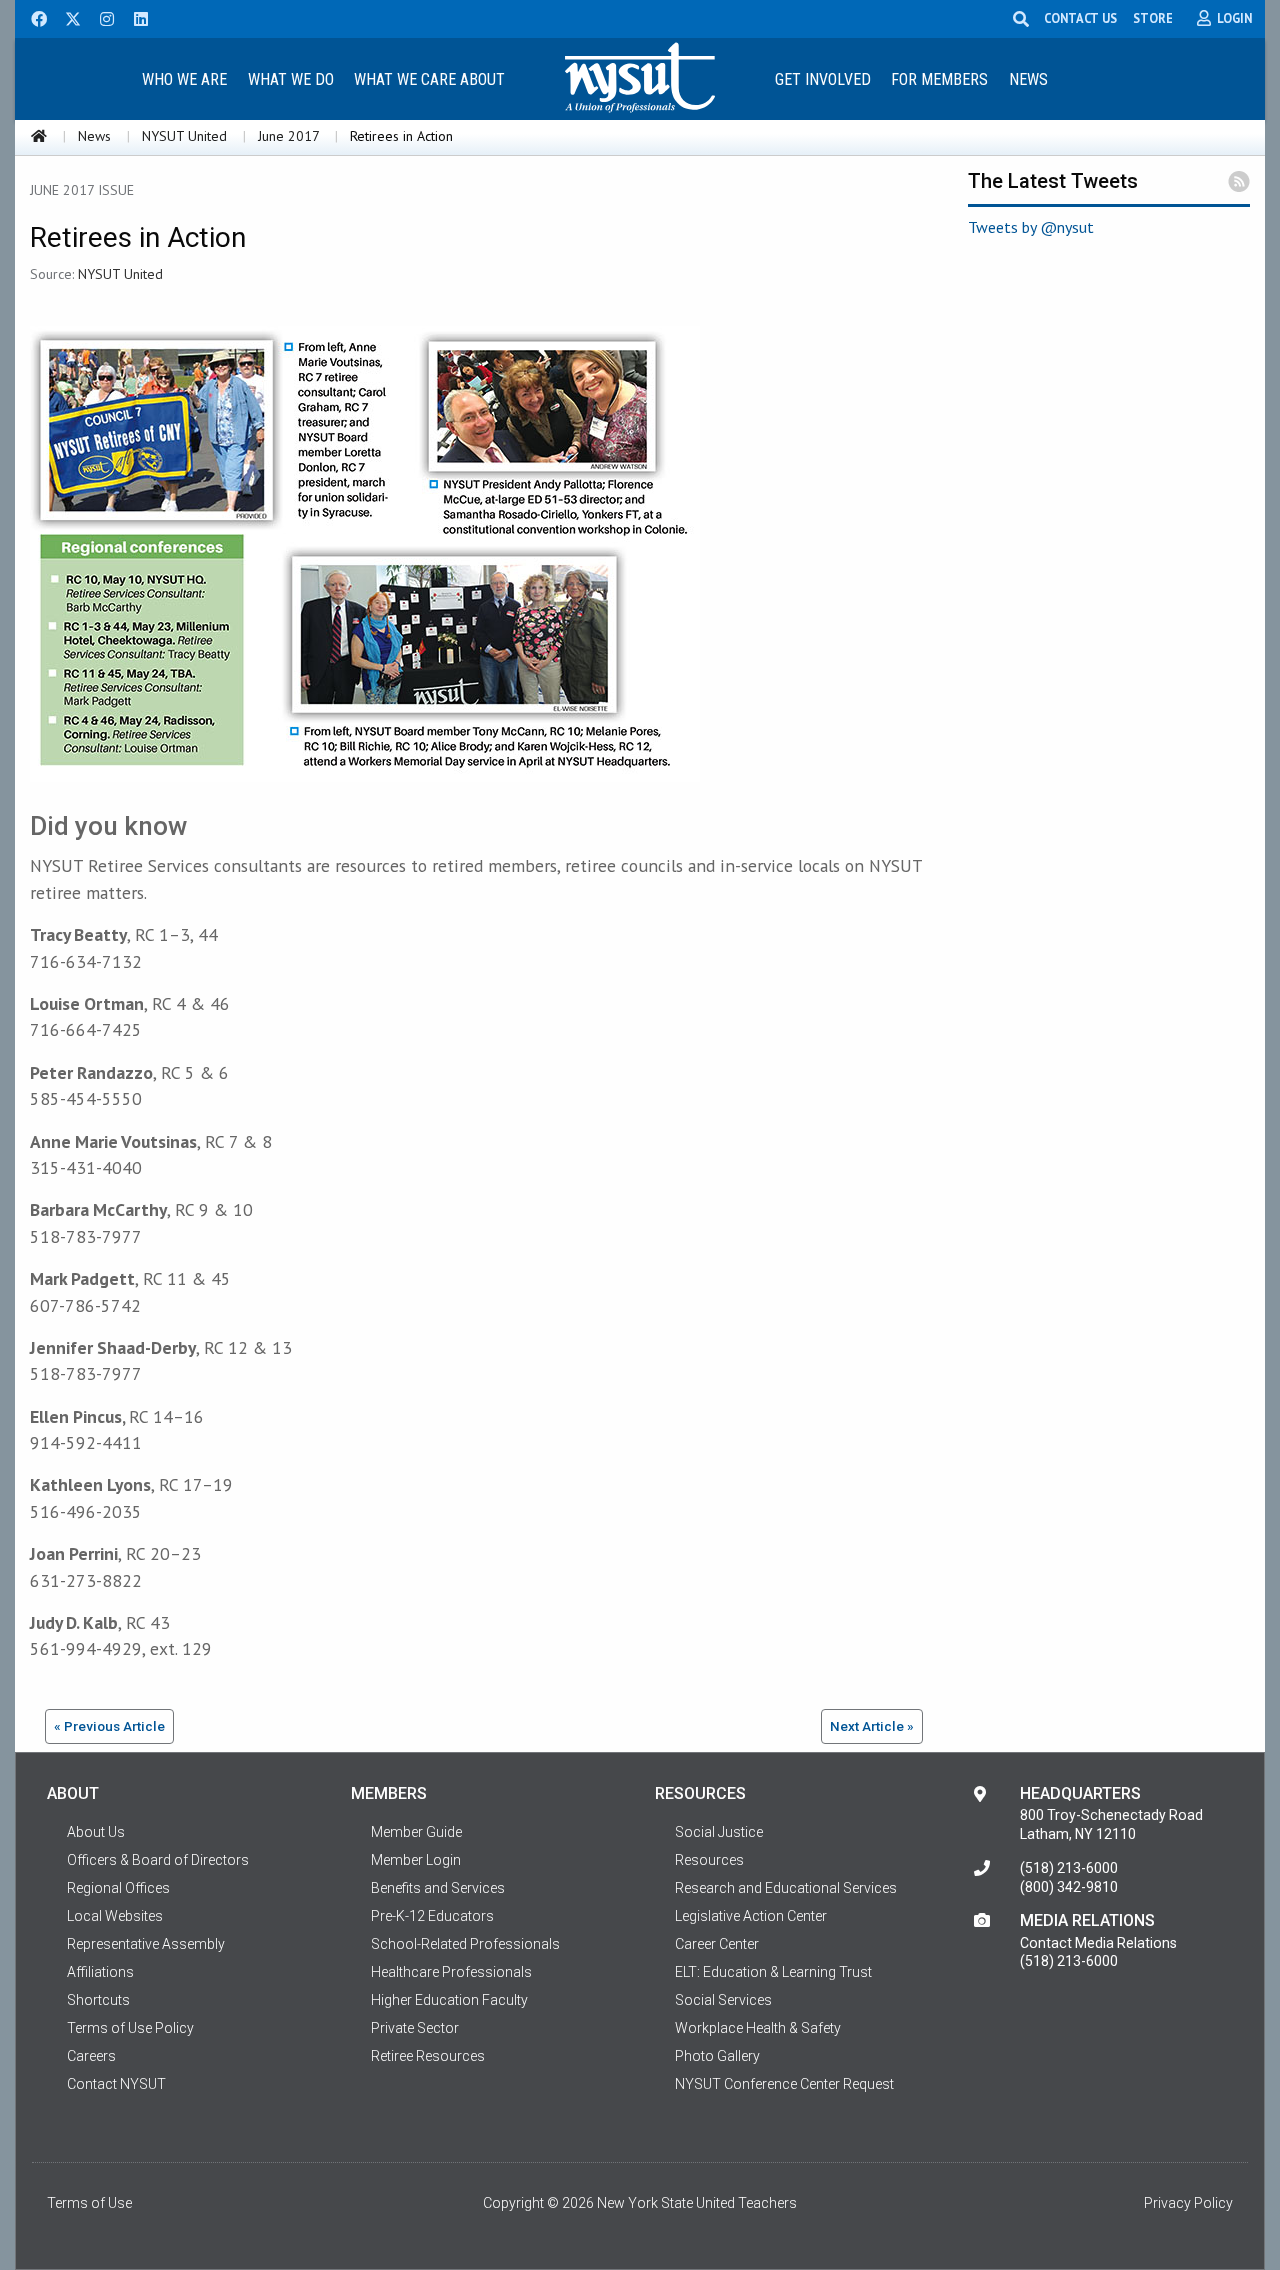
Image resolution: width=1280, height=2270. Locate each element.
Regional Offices (118, 1888)
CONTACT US (1080, 18)
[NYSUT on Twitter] (66, 17)
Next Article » (872, 1726)
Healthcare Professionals (451, 1972)
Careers (91, 2056)
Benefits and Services (438, 1888)
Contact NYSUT (116, 2084)
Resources (709, 1860)
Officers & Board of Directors (158, 1860)
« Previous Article (109, 1726)
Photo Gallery (717, 2056)
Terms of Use (89, 2203)
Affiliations (100, 1972)
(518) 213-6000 (1069, 1868)
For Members (939, 79)
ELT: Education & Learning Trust (773, 1972)
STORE (1153, 18)
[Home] (39, 136)
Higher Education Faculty (449, 2000)
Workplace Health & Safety (758, 2028)
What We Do (291, 79)
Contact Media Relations (1098, 1943)
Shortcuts (98, 2000)
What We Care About (429, 79)
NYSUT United (184, 136)
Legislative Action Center (751, 1916)
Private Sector (415, 2028)
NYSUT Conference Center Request (784, 2084)
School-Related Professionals (465, 1944)
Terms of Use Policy (130, 2028)
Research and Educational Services (786, 1888)
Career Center (717, 1944)
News (1028, 79)
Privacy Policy (1188, 2203)
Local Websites (115, 1916)
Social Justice (719, 1832)
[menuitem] (184, 78)
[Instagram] (101, 17)
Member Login (416, 1860)
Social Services (723, 2000)
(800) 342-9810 (1069, 1887)
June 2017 (288, 136)
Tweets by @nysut (1031, 227)
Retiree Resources (428, 2056)
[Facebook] (32, 17)
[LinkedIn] (135, 17)
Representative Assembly (146, 1944)
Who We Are (184, 79)
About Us (96, 1832)
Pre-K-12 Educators (432, 1916)
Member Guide (416, 1832)
